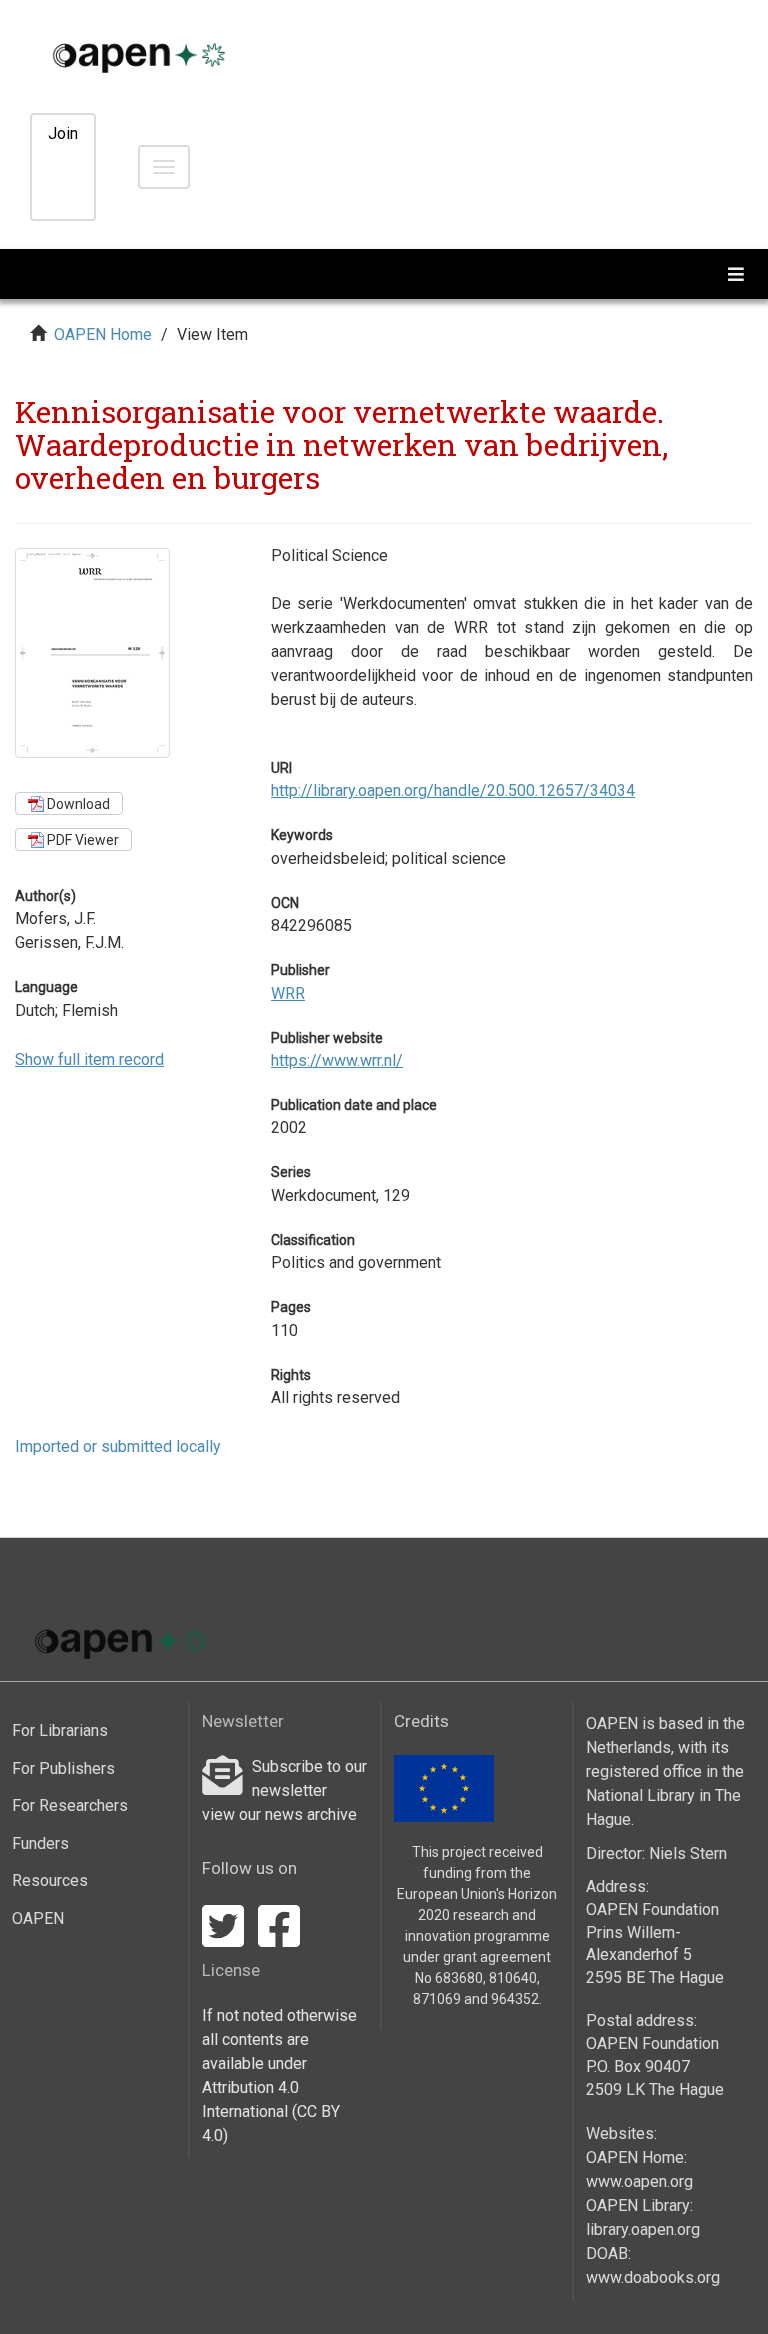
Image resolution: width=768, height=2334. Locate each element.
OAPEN (38, 1918)
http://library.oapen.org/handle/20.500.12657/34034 (453, 790)
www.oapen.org (639, 2181)
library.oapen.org (643, 2229)
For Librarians (60, 1730)
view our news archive (279, 1814)
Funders (40, 1843)
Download (77, 804)
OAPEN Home (103, 334)
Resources (50, 1880)
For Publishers (63, 1768)
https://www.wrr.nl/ (337, 1060)
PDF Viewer (81, 840)
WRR (288, 993)
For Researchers (70, 1805)
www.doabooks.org (653, 2277)
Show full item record (89, 1059)
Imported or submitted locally (118, 1446)
